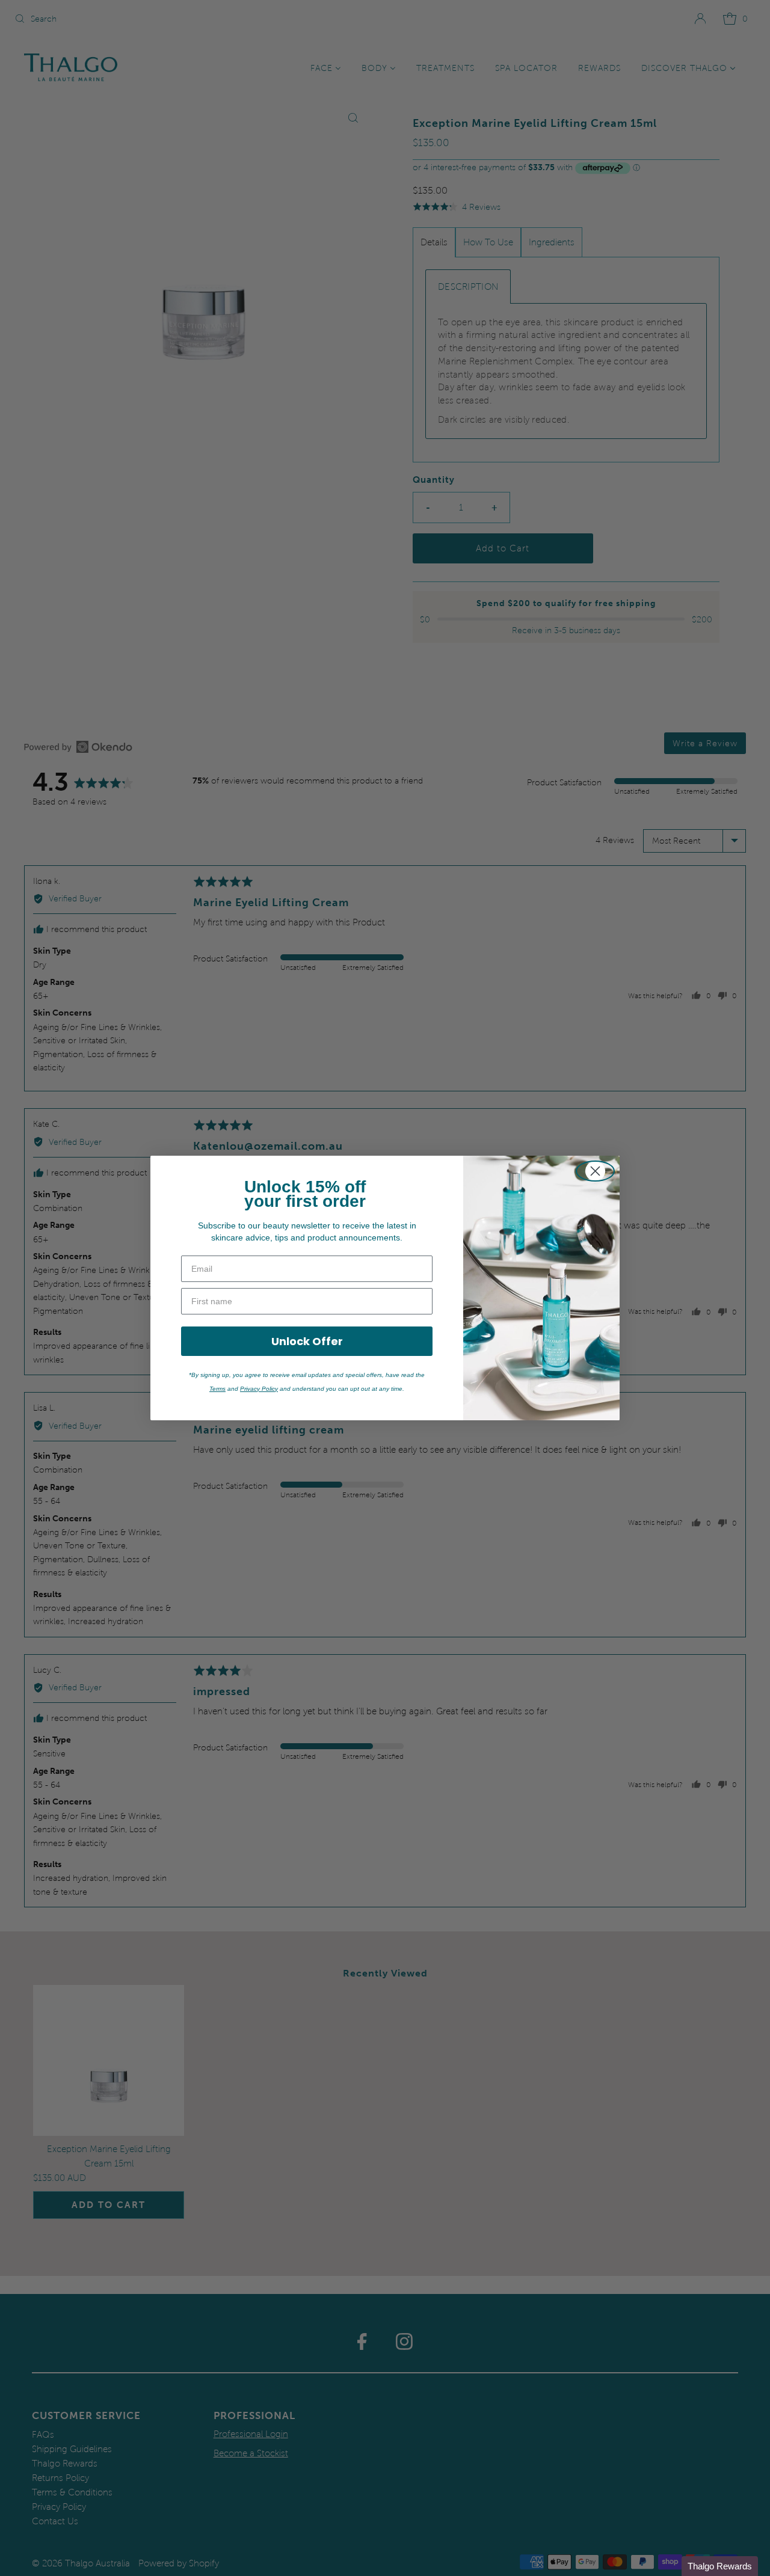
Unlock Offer (307, 1341)
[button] (720, 2566)
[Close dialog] (595, 1171)
